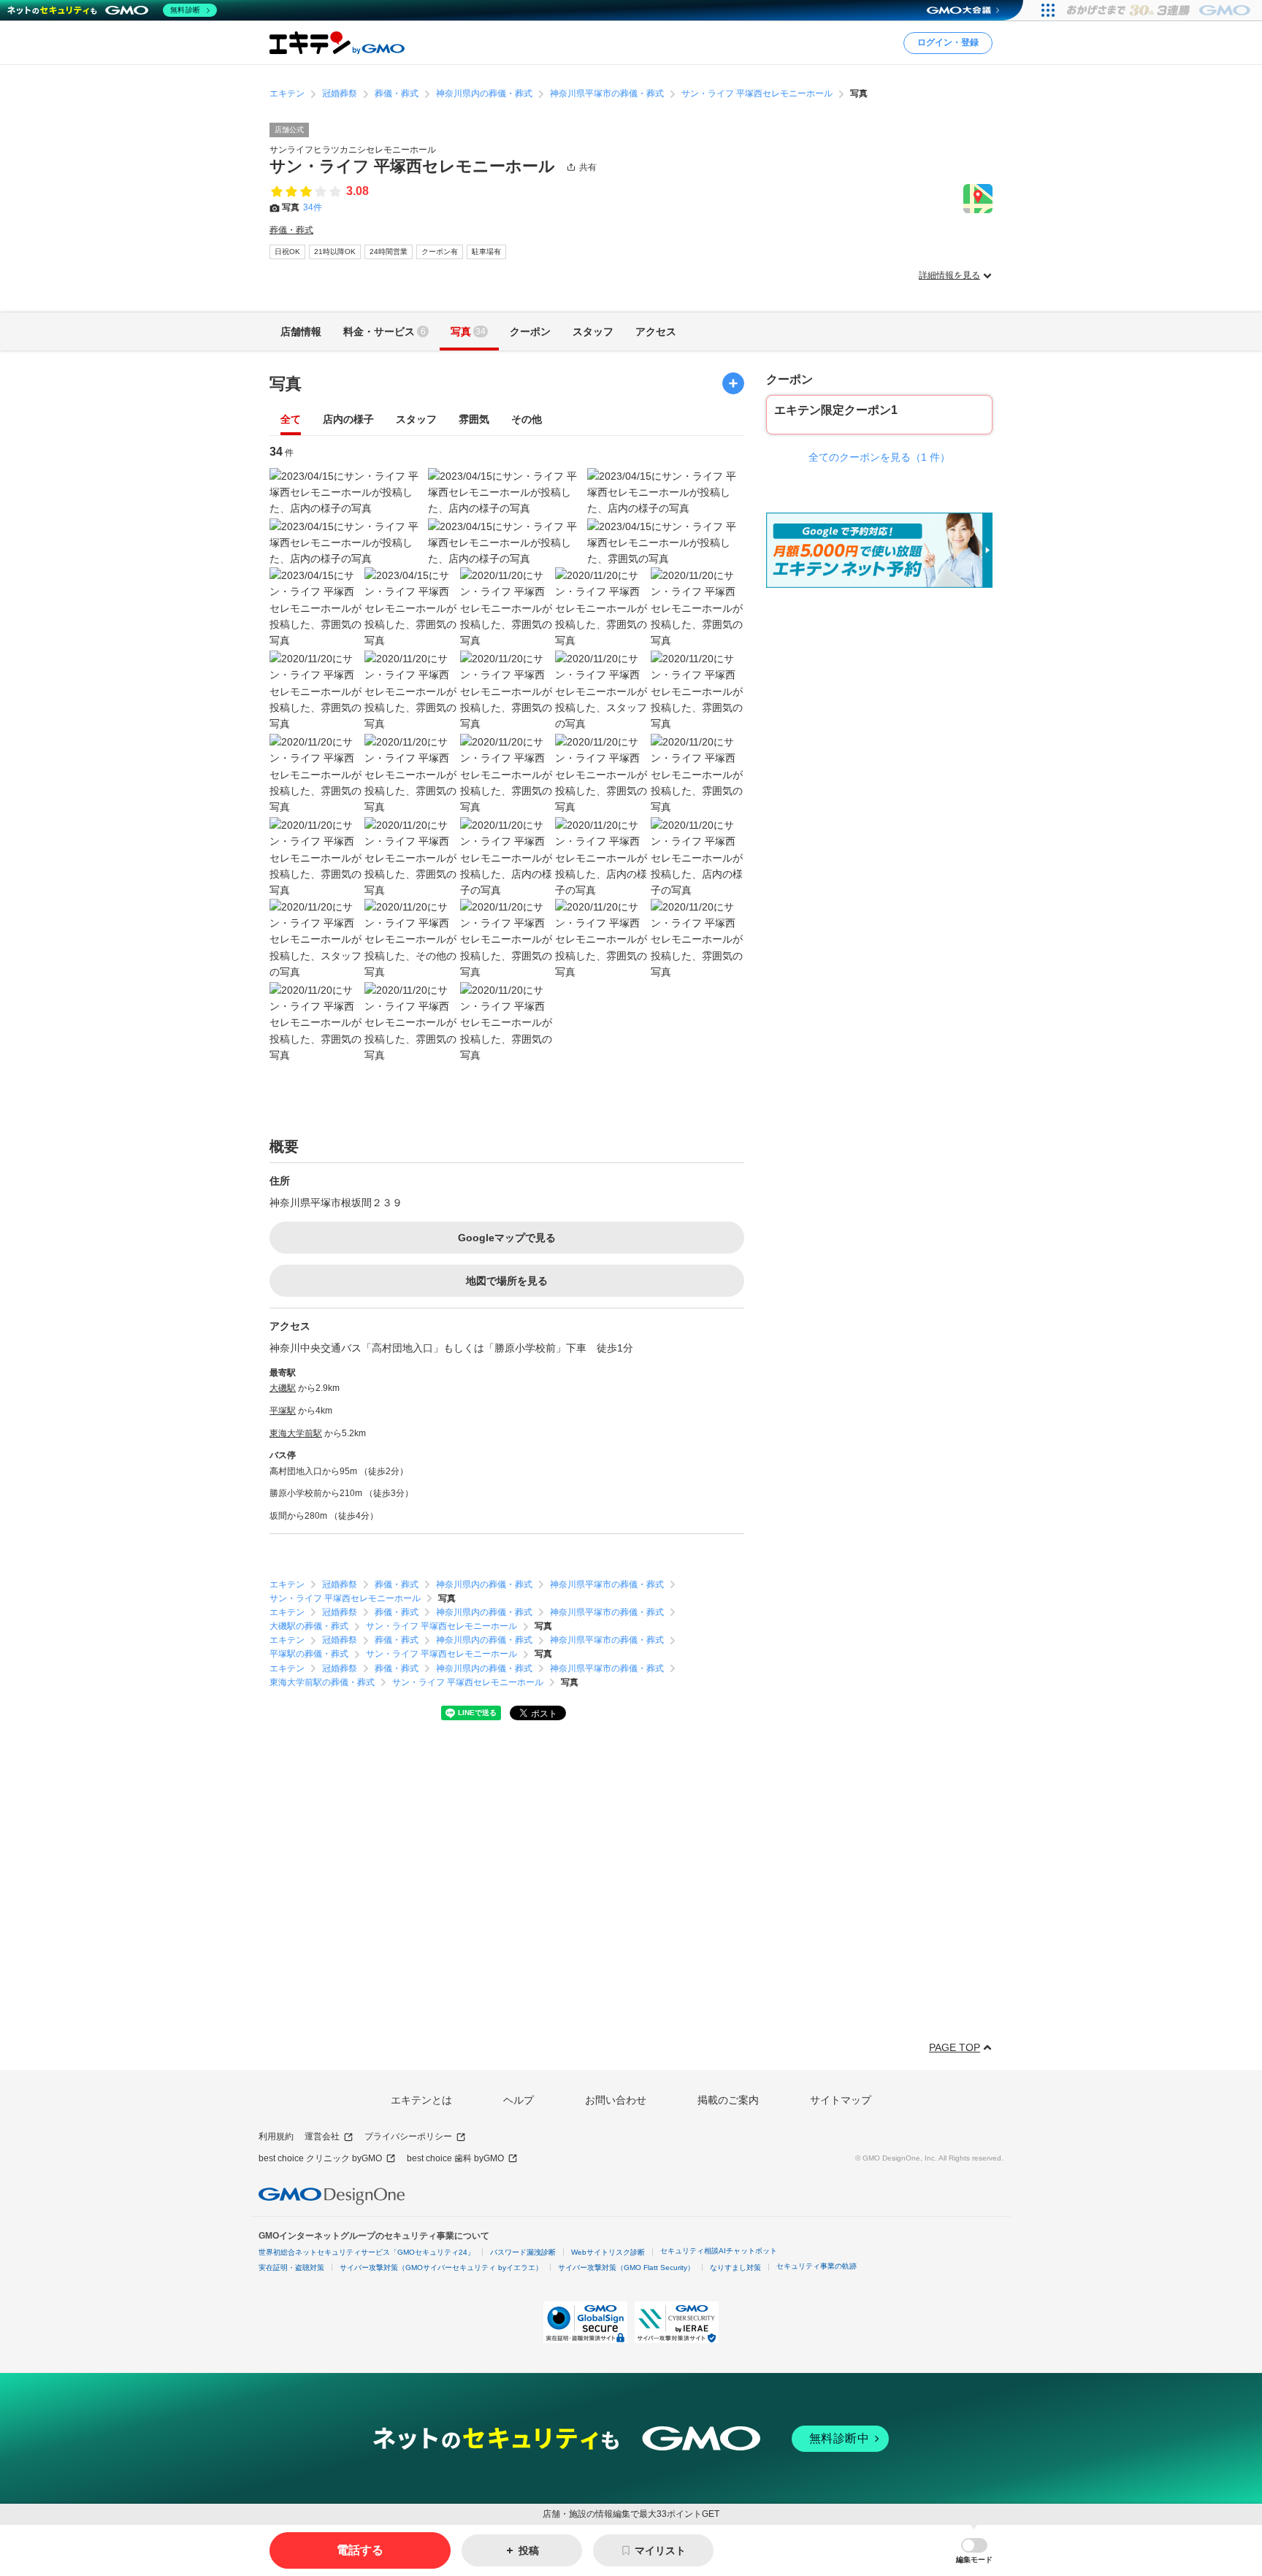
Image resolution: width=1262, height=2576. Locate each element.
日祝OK (287, 252)
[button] (974, 2551)
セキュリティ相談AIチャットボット (719, 2251)
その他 (527, 419)
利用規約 (276, 2136)
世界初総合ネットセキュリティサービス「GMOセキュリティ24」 (367, 2252)
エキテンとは (421, 2100)
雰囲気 (474, 419)
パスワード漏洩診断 (523, 2252)
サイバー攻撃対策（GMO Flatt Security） (626, 2268)
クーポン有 (440, 252)
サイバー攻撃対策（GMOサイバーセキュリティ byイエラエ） (441, 2268)
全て (291, 419)
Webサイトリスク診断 (608, 2252)
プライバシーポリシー (408, 2136)
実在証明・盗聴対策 (291, 2268)
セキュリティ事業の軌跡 (817, 2266)
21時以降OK (335, 252)
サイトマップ (841, 2100)
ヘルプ (519, 2100)
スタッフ (416, 419)
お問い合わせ (616, 2100)
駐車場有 (486, 252)
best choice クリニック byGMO (320, 2158)
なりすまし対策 (735, 2268)
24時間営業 (389, 252)
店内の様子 (348, 419)
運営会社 (322, 2136)
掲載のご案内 (728, 2100)
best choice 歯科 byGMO (455, 2158)
